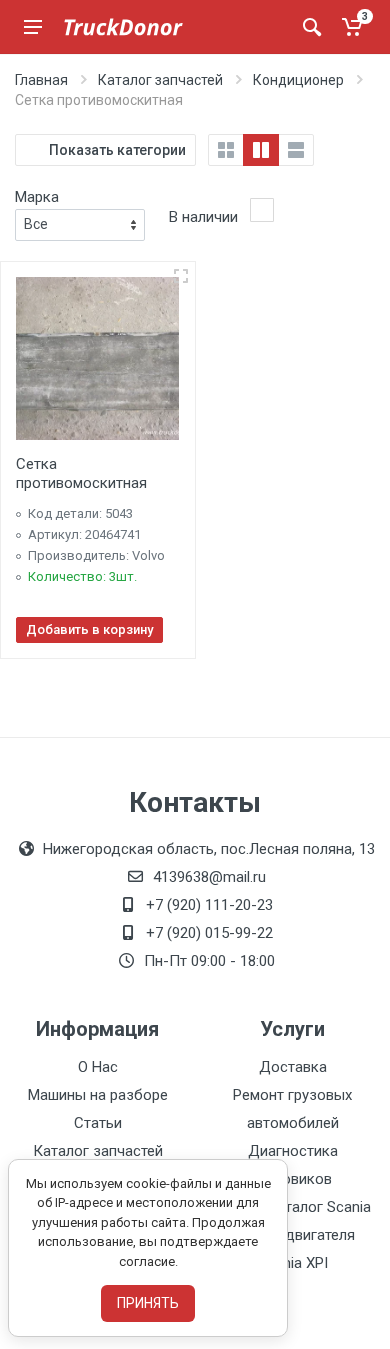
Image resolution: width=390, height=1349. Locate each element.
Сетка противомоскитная (81, 473)
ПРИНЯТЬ (148, 1303)
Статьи (98, 1123)
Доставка (293, 1067)
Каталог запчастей (160, 80)
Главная (41, 80)
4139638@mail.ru (209, 877)
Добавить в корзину (89, 629)
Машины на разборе (98, 1095)
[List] (296, 150)
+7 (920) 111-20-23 (209, 905)
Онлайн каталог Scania (293, 1207)
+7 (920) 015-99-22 (209, 933)
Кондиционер (298, 80)
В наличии (203, 217)
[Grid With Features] (261, 150)
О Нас (98, 1067)
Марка (37, 197)
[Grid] (226, 150)
